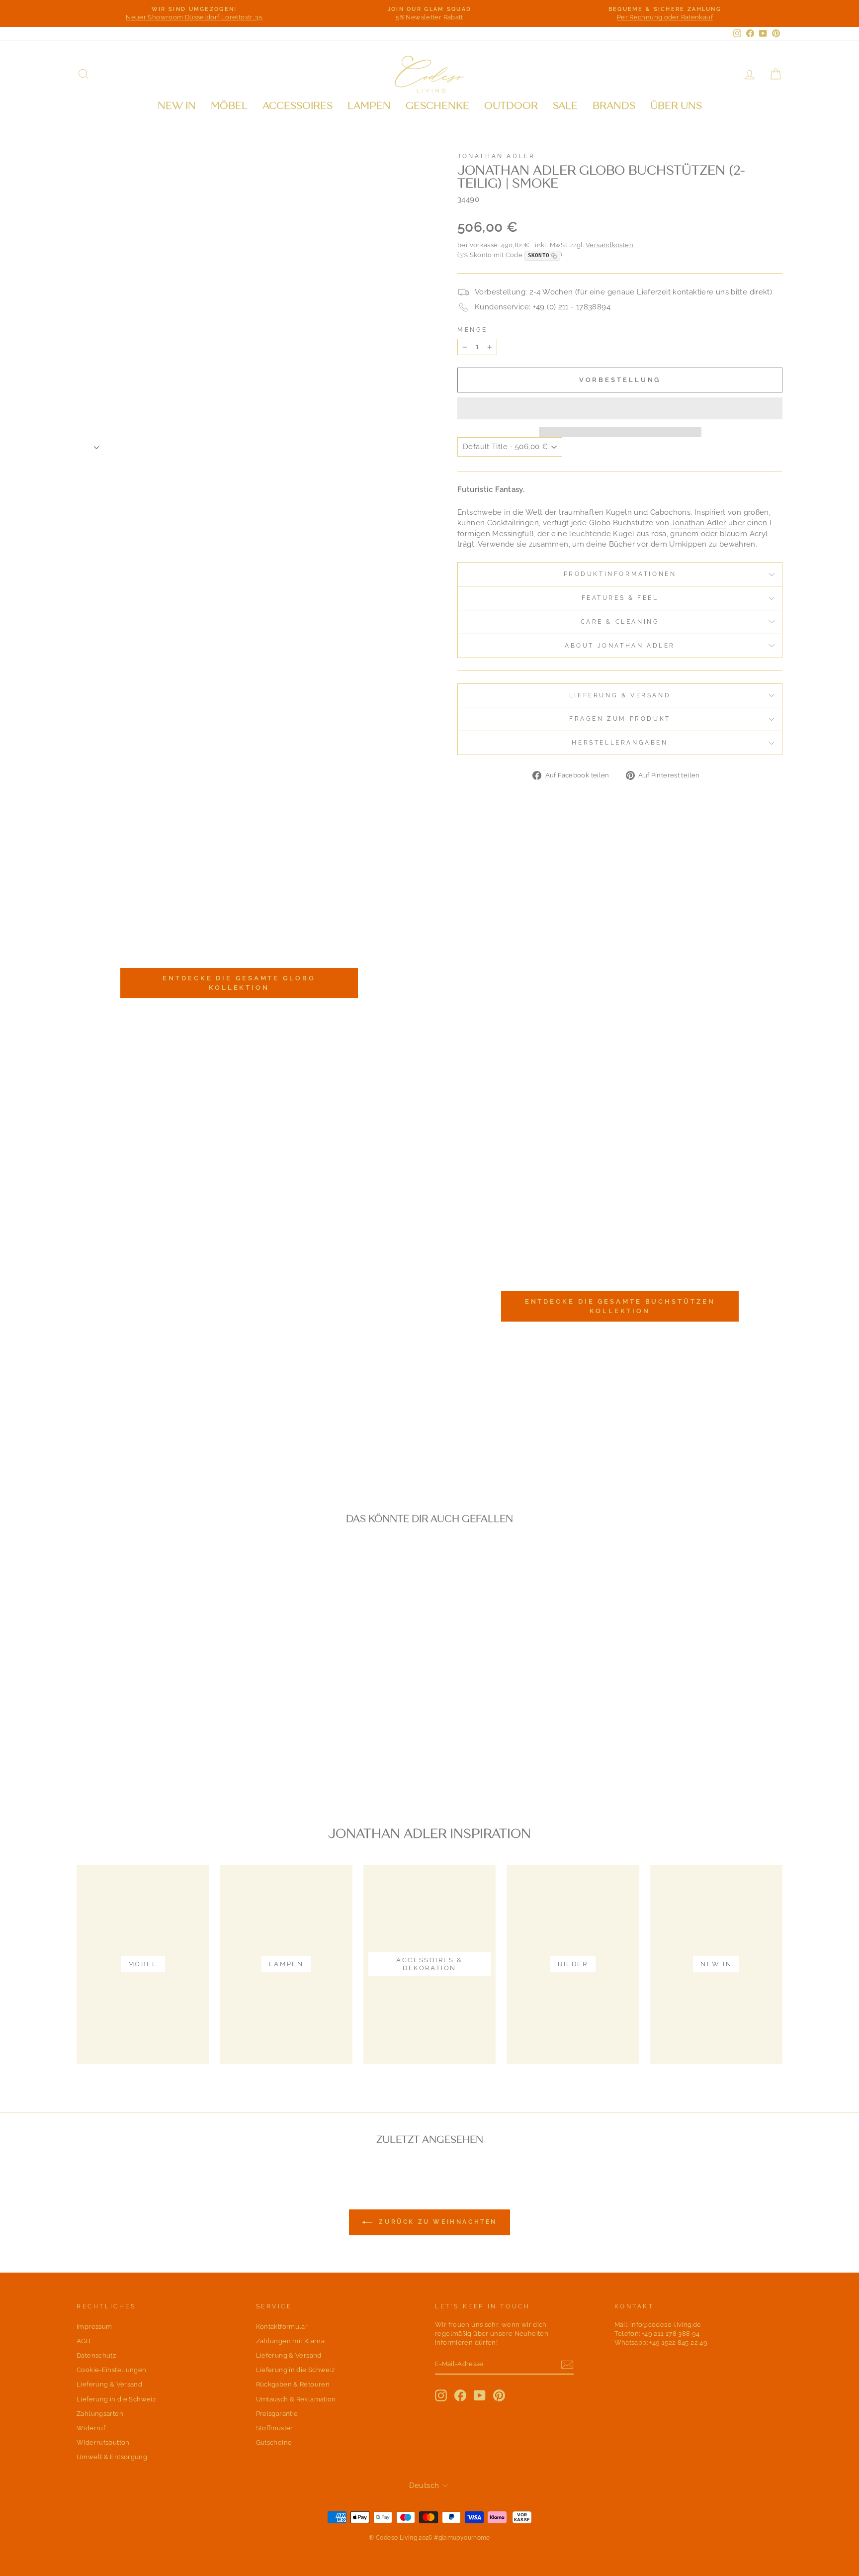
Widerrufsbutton (103, 2442)
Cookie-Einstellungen (112, 2370)
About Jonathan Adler (620, 646)
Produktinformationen (620, 574)
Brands (614, 106)
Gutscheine (274, 2442)
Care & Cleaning (620, 622)
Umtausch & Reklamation (296, 2399)
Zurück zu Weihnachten (436, 2222)
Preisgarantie (277, 2414)
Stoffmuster (275, 2428)
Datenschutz (96, 2355)
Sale (565, 106)
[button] (620, 408)
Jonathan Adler (496, 156)
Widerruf (91, 2428)
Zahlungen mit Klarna (291, 2341)
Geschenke (437, 106)
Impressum (94, 2327)
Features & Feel (620, 598)
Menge (472, 330)
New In (177, 106)
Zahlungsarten (100, 2414)
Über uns (676, 106)
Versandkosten (609, 245)
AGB (84, 2341)
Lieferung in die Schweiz (116, 2399)
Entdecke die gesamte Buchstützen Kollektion (620, 1306)
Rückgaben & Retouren (293, 2384)
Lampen (369, 106)
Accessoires (298, 106)
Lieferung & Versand (620, 695)
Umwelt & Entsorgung (112, 2457)
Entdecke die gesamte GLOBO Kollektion (239, 983)
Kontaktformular (282, 2327)
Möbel (229, 106)
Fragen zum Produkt (620, 719)
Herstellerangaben (620, 743)
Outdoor (511, 106)
